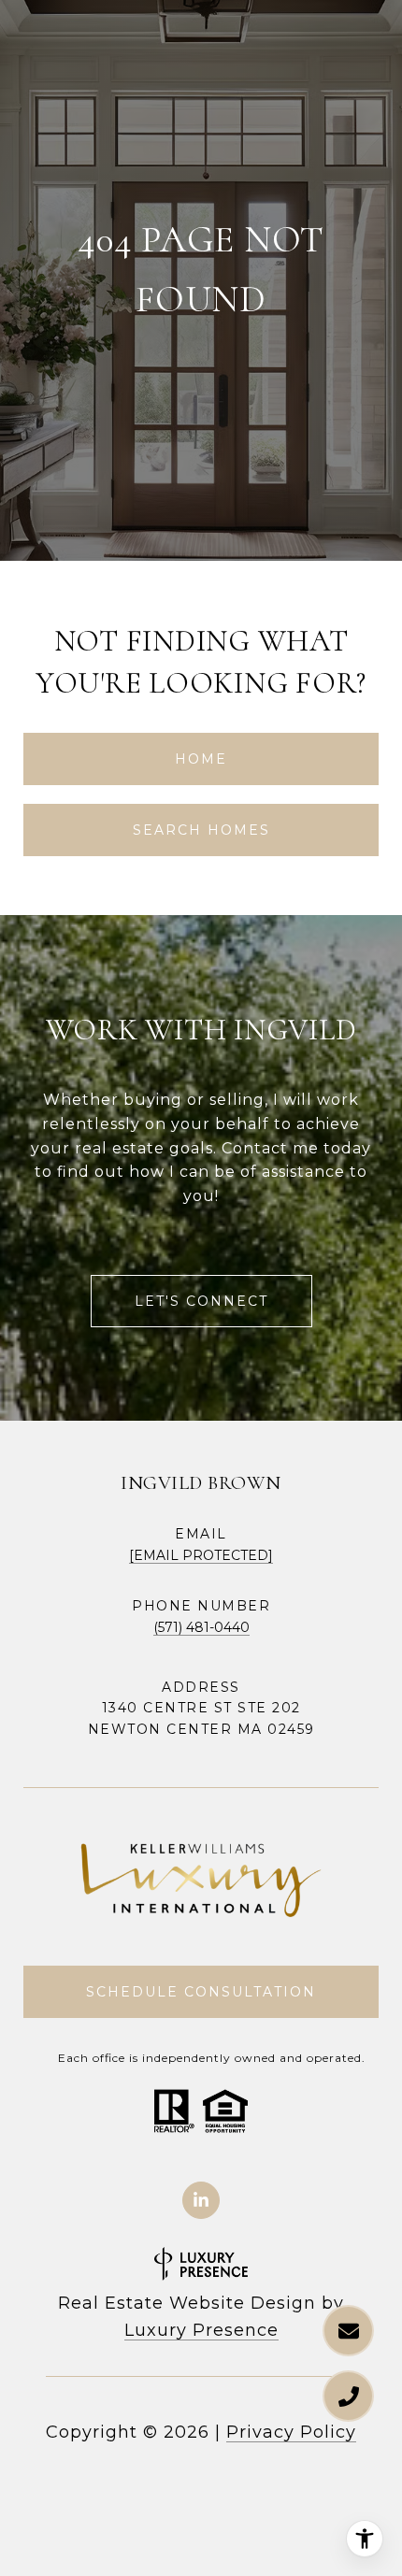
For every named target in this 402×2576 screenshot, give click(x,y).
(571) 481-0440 (201, 1627)
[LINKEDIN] (201, 2200)
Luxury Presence (201, 2330)
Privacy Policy (291, 2432)
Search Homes (201, 830)
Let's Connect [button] (201, 1301)
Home (201, 759)
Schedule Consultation (201, 1992)
